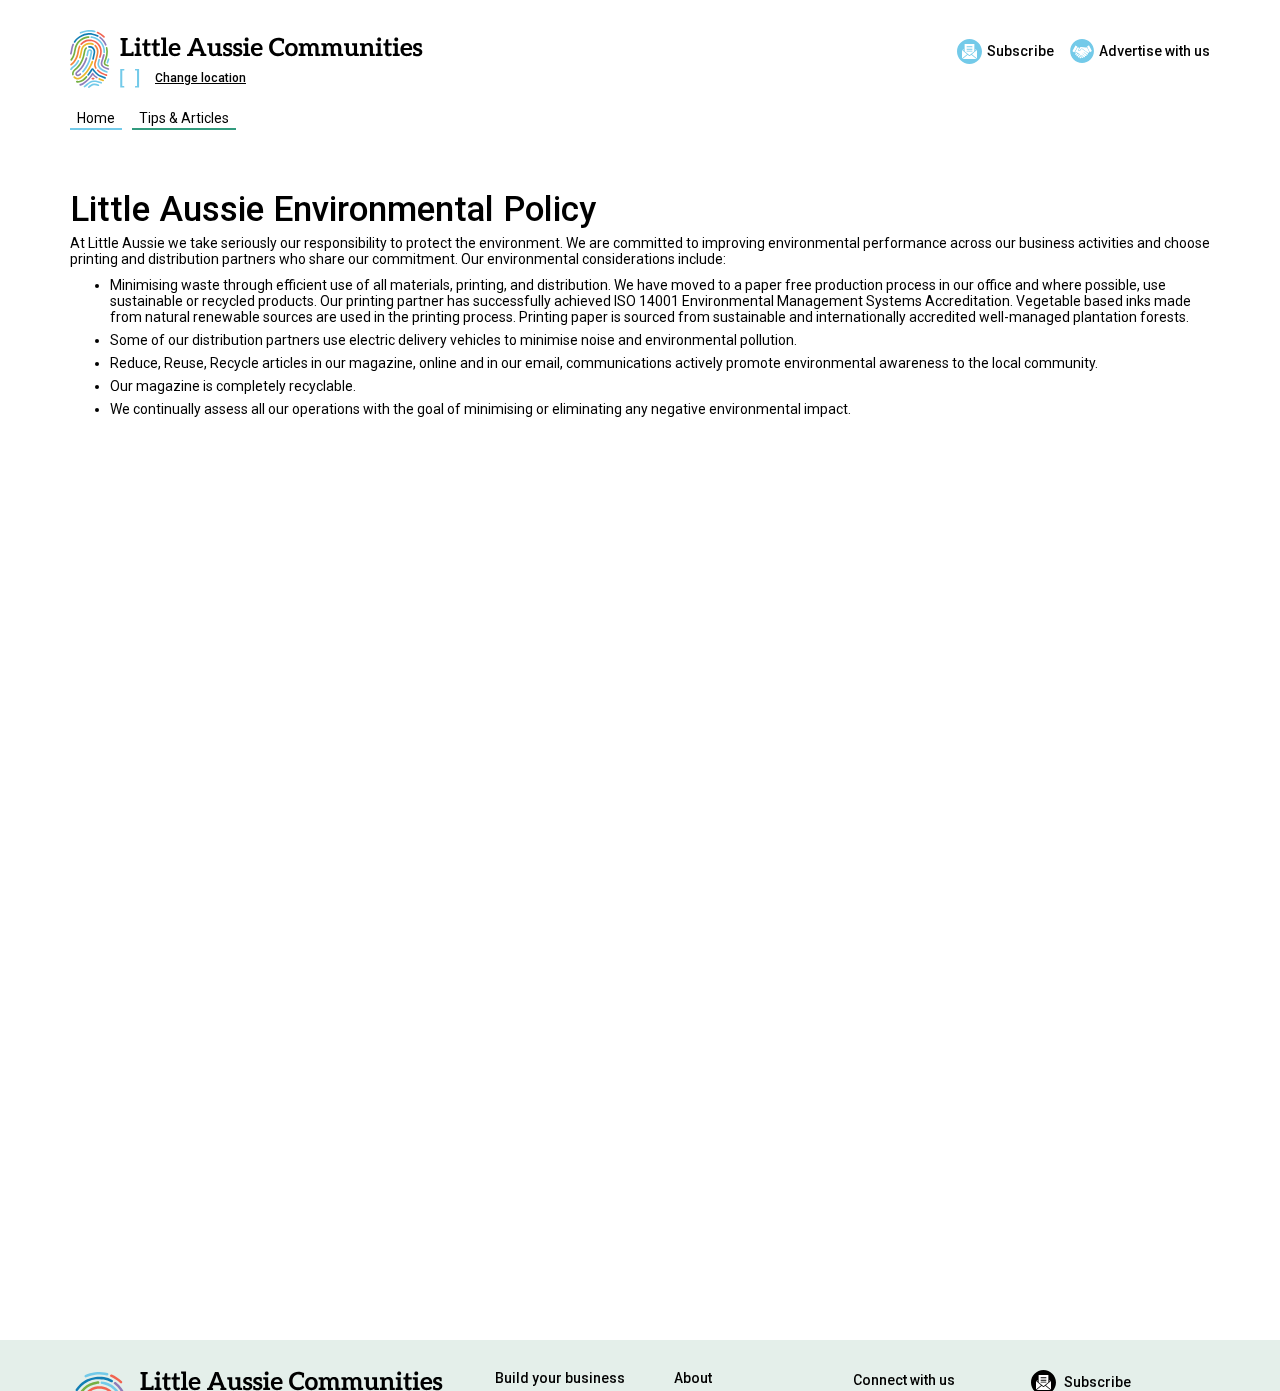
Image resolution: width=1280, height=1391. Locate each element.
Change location (200, 78)
